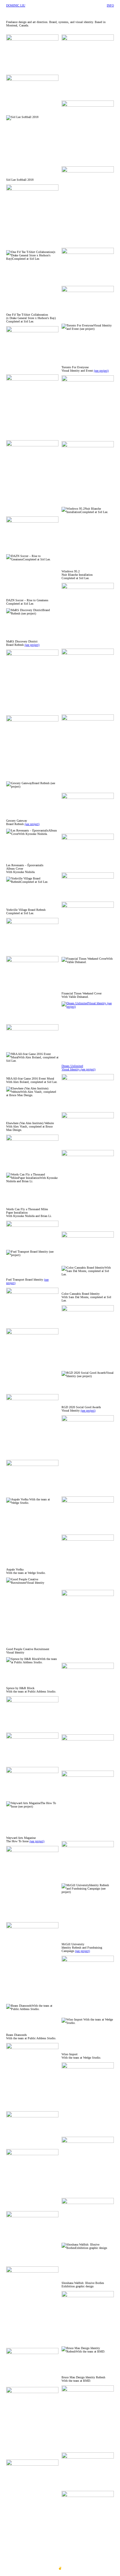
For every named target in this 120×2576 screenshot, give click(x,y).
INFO (110, 5)
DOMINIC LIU (16, 5)
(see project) (32, 645)
